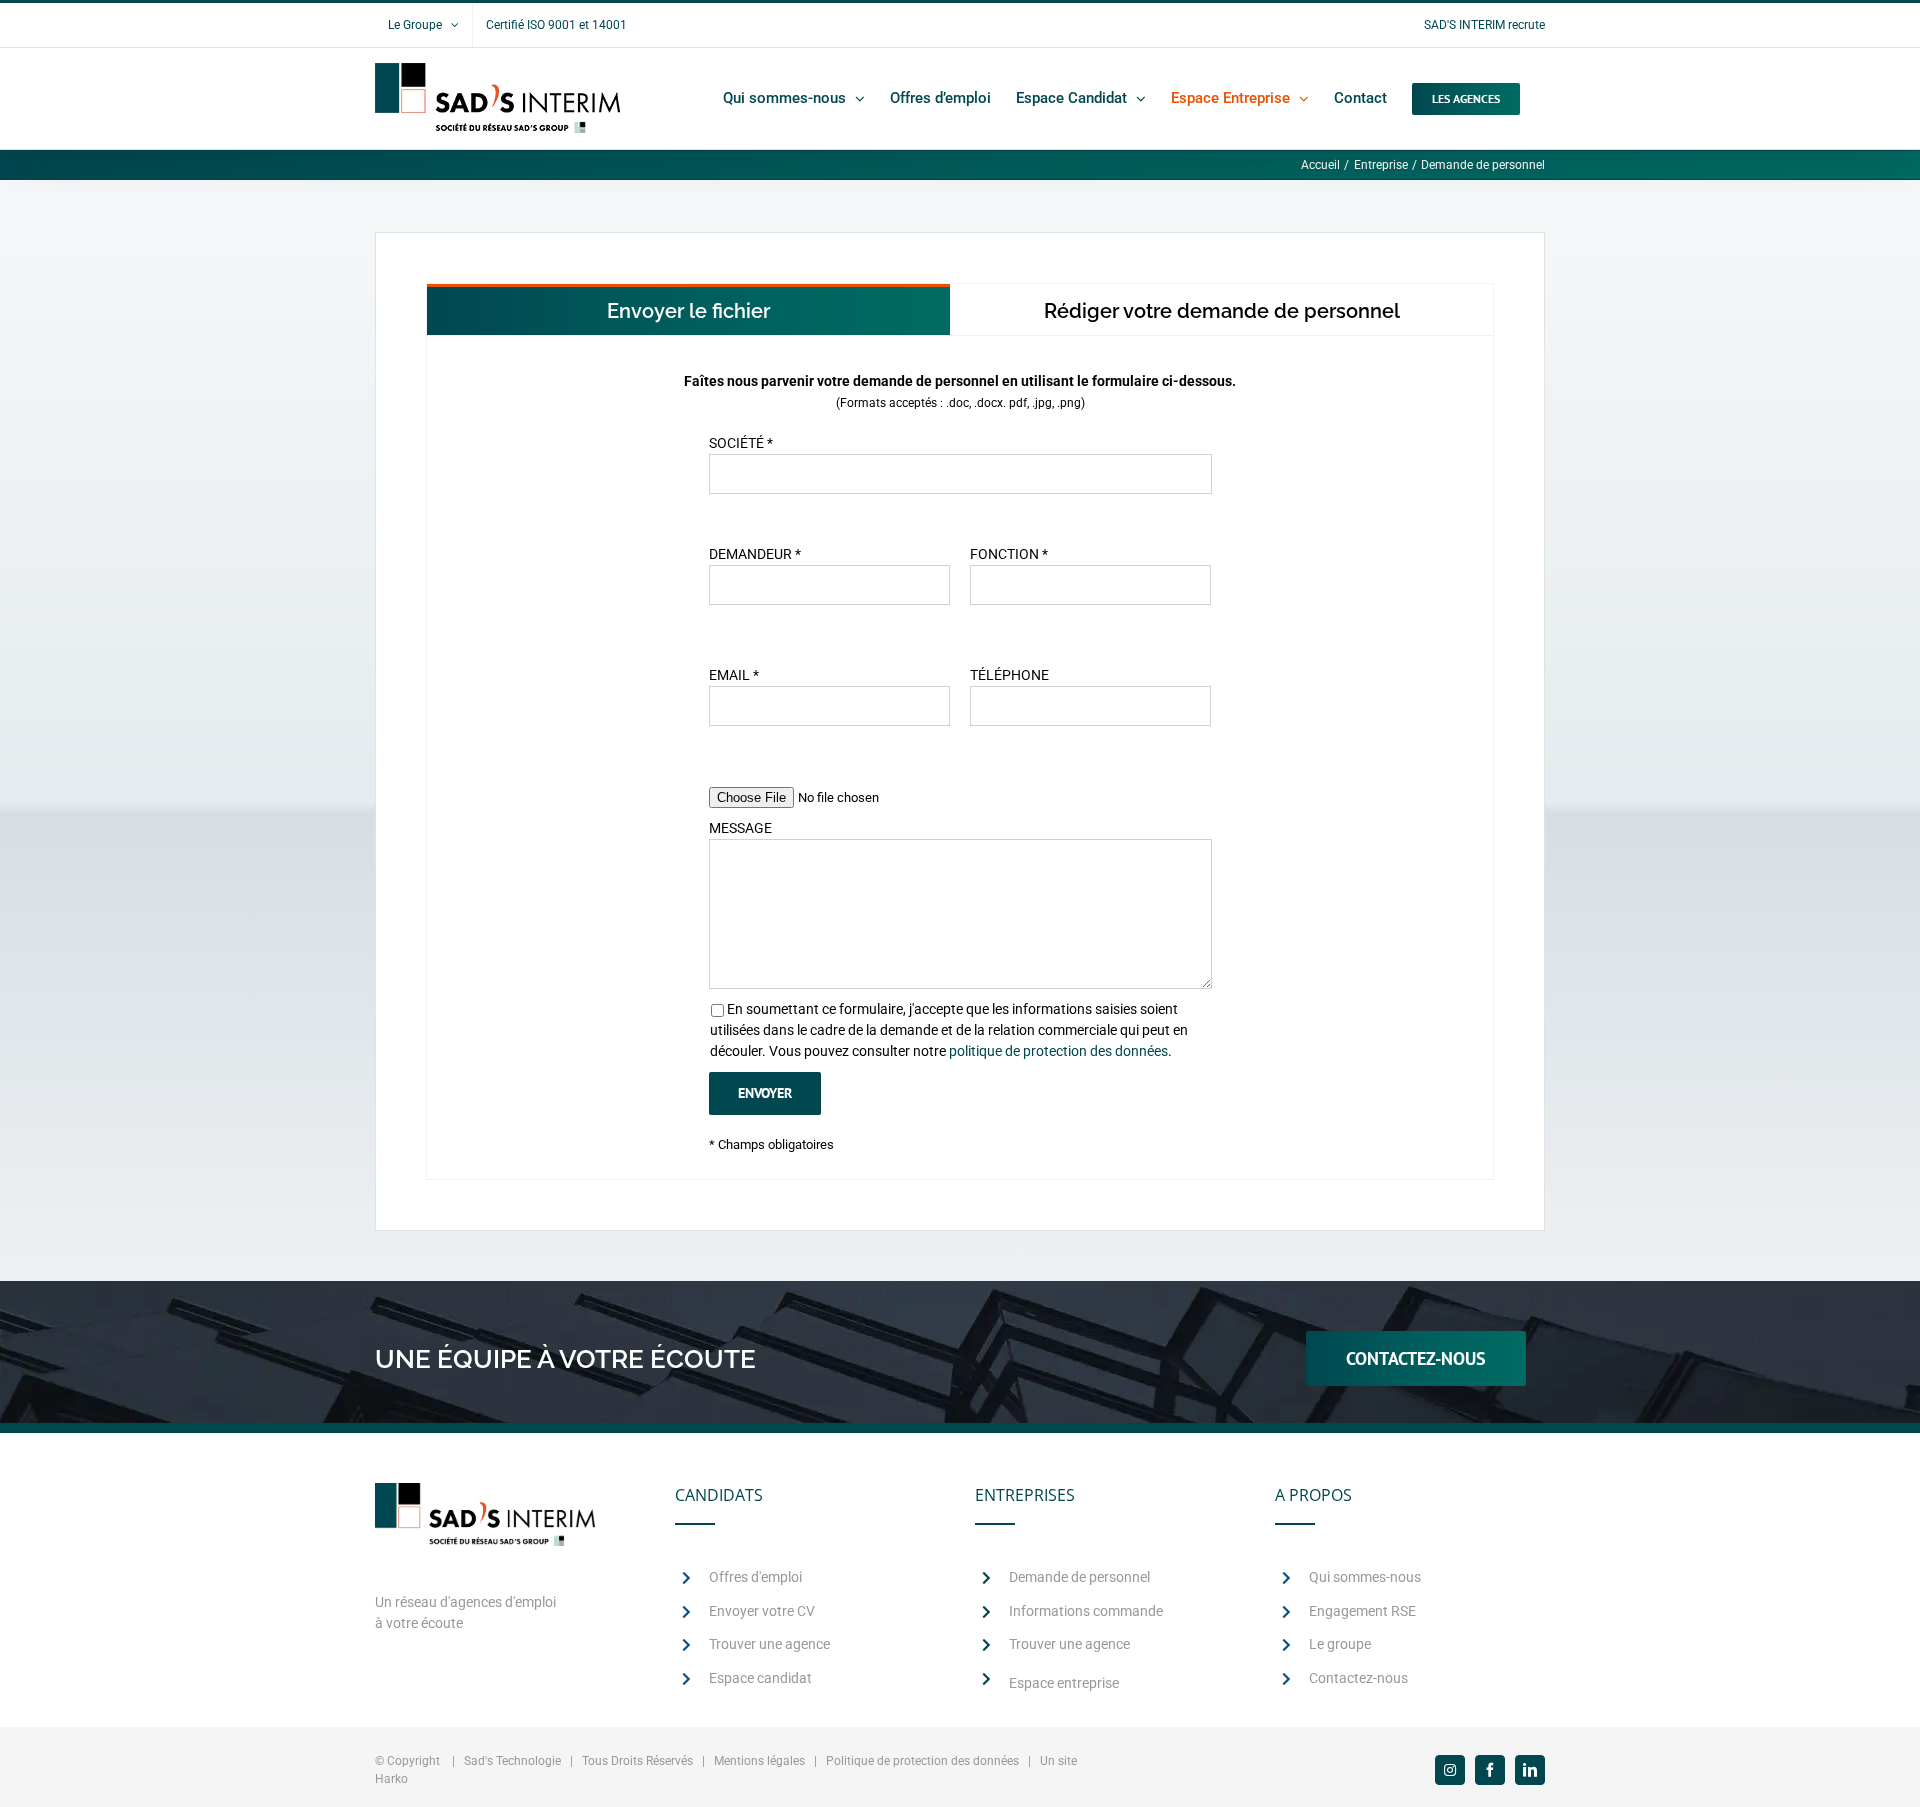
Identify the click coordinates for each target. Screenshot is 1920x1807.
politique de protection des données (1058, 1051)
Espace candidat (760, 1678)
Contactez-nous (1358, 1678)
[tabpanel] (960, 757)
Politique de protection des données (922, 1761)
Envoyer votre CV (762, 1611)
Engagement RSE (1362, 1611)
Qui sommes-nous (1365, 1577)
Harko (391, 1779)
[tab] (688, 309)
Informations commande (1086, 1611)
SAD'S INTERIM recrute (1484, 25)
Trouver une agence (769, 1644)
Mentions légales (759, 1761)
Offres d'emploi (755, 1577)
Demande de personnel (1079, 1577)
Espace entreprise (1064, 1683)
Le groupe (1340, 1644)
